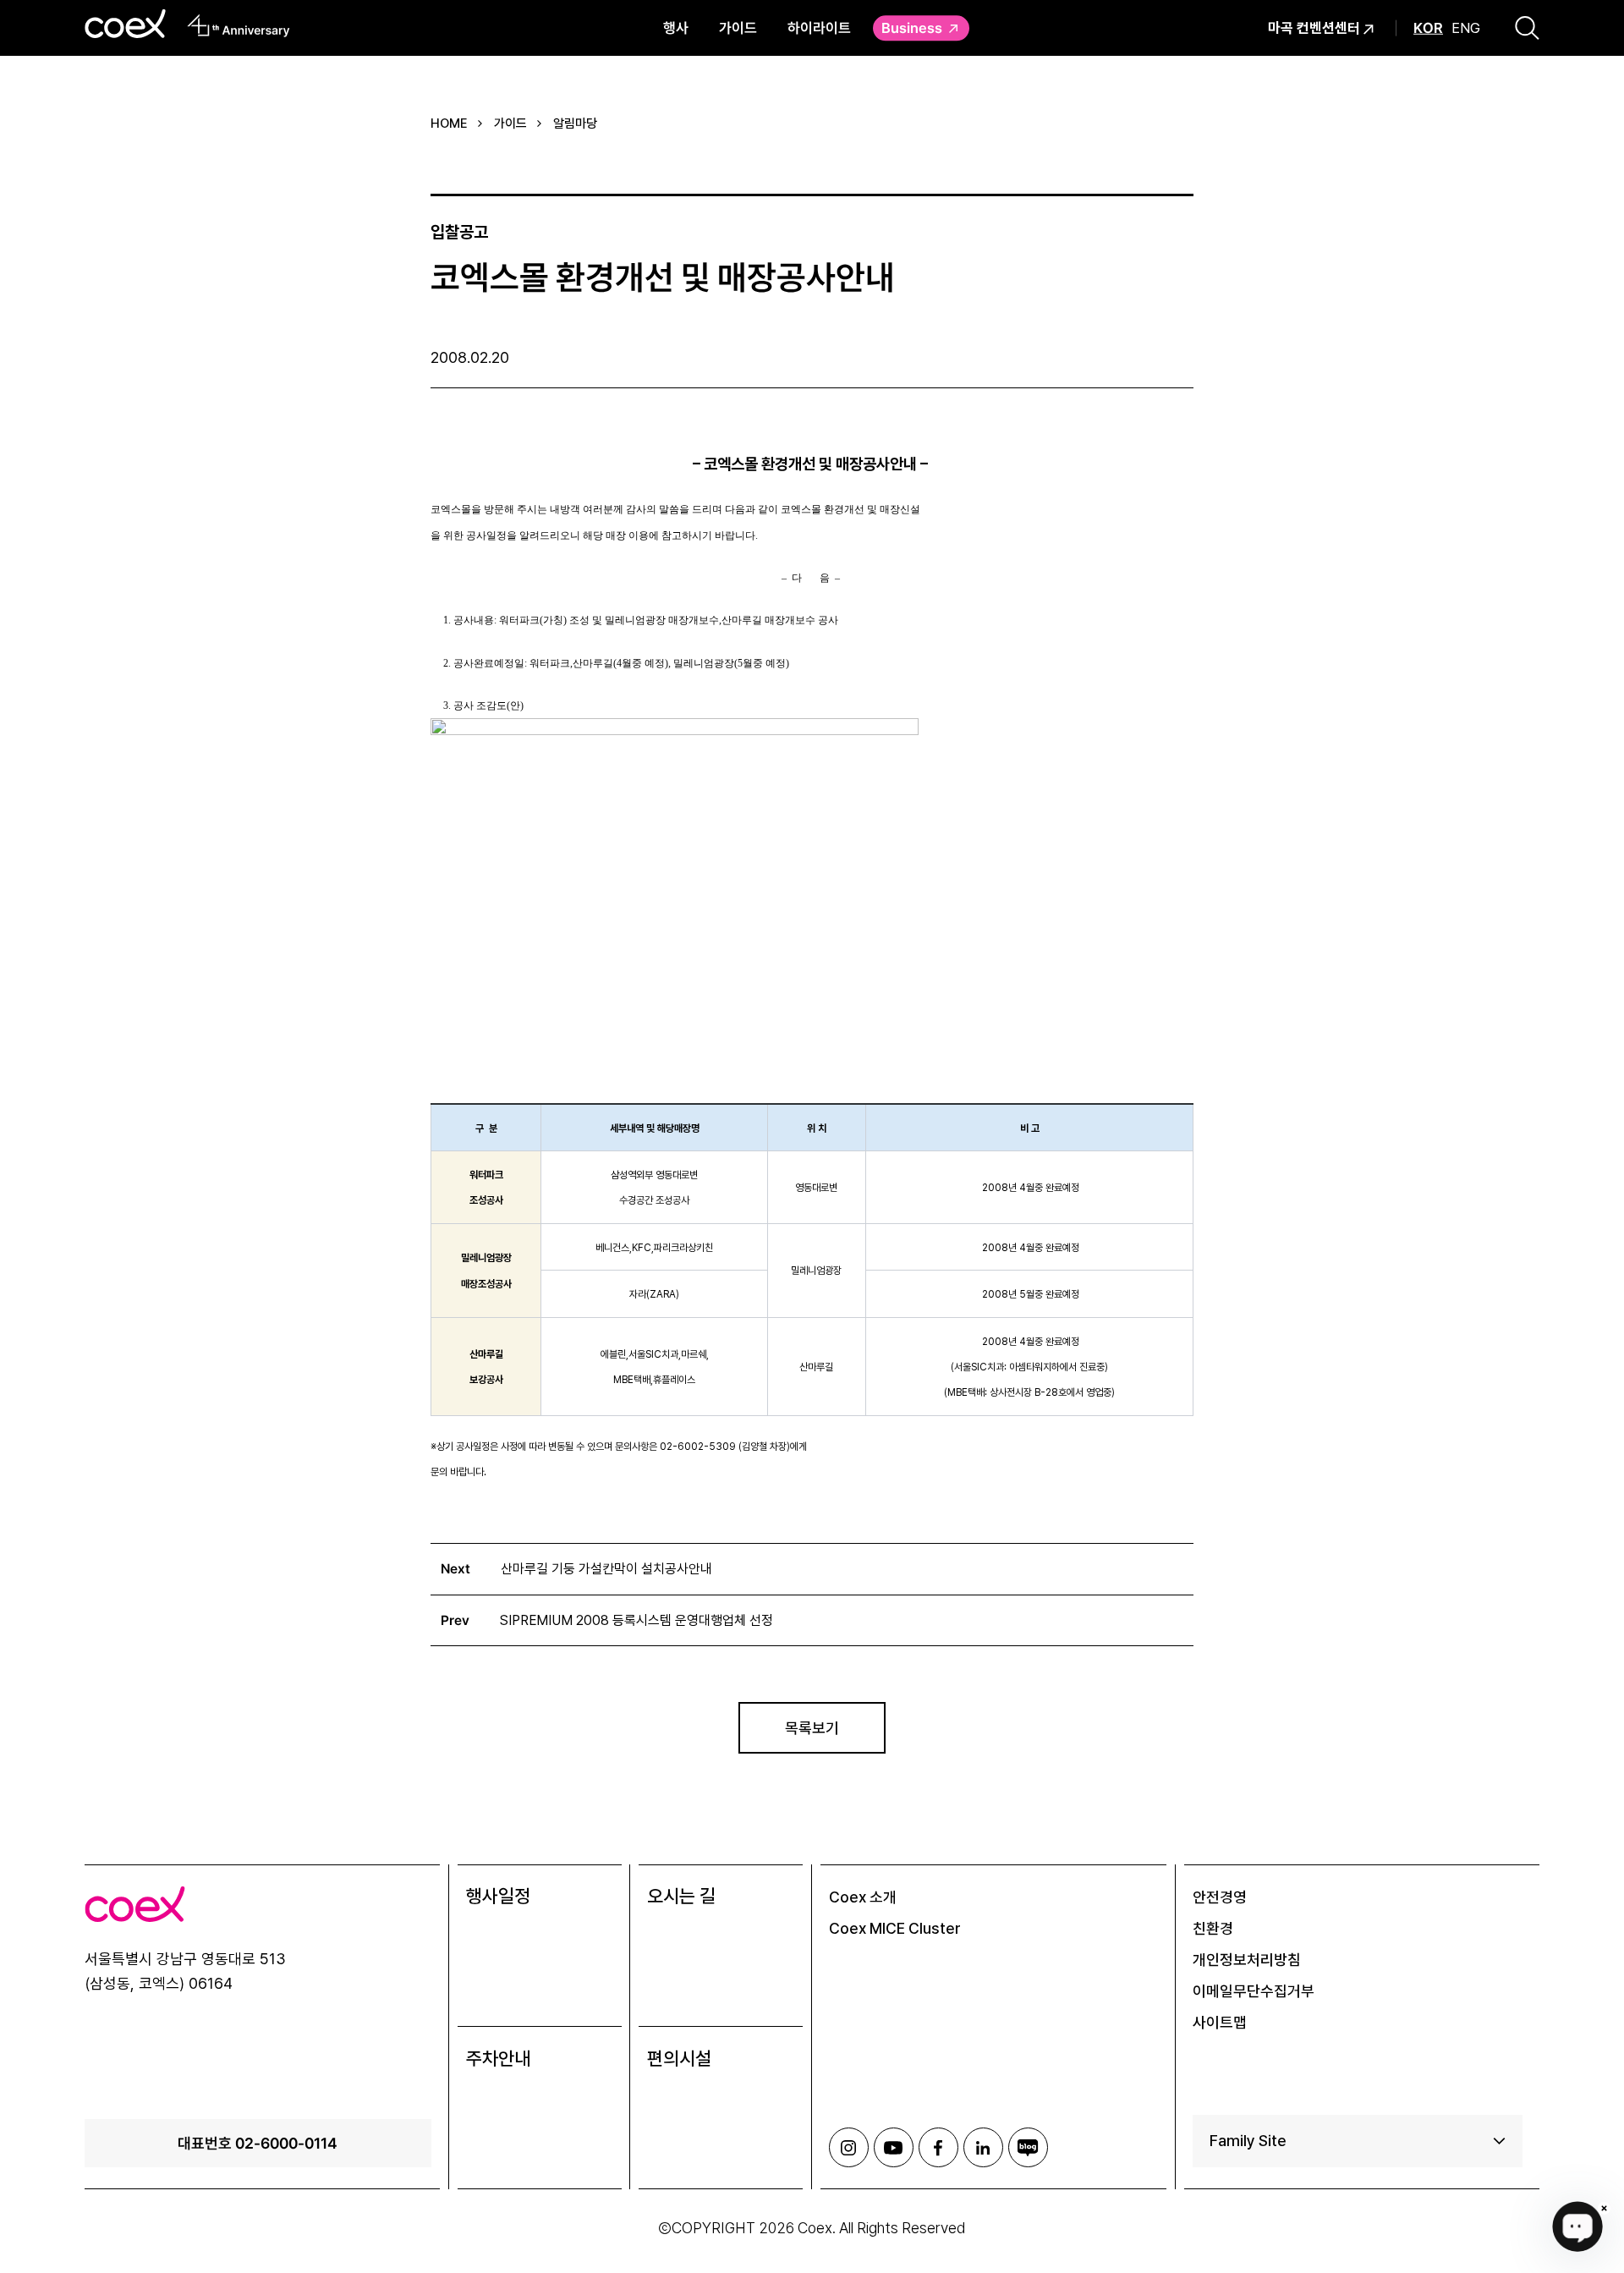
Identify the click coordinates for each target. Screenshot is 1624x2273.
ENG (1466, 28)
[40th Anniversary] (239, 25)
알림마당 (575, 124)
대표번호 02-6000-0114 (258, 2143)
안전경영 (1220, 1897)
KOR (1428, 28)
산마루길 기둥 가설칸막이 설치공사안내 (606, 1569)
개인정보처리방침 (1247, 1960)
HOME (449, 124)
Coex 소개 (863, 1897)
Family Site (1248, 2141)
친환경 (1213, 1928)
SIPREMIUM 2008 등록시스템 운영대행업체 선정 (636, 1620)
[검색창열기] (1527, 28)
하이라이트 (819, 27)
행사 (676, 27)
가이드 (738, 27)
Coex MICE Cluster (895, 1928)
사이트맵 (1220, 2022)
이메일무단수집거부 (1254, 1991)
